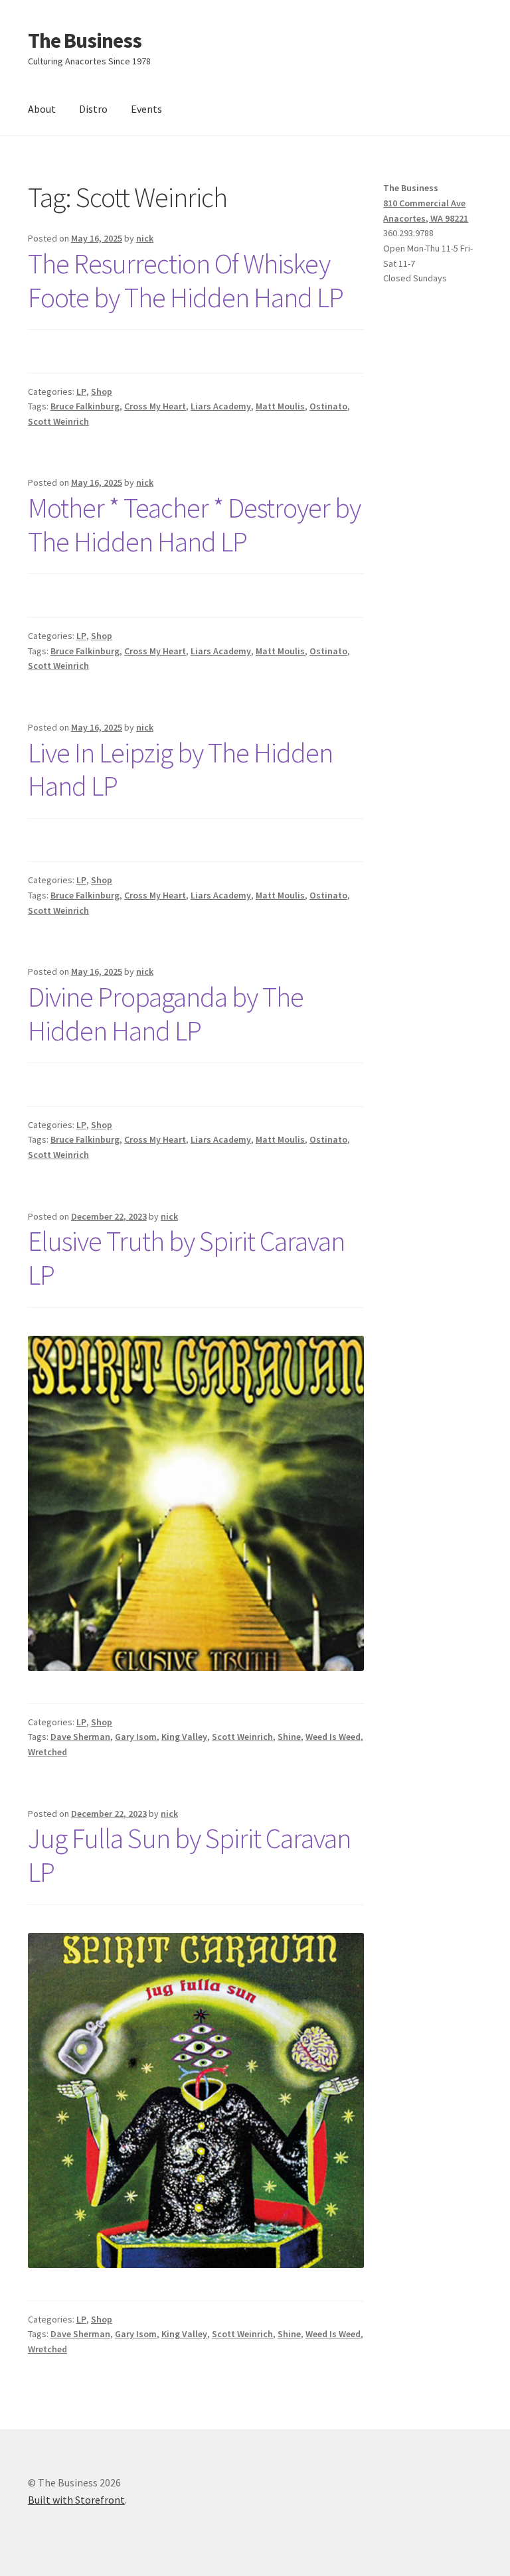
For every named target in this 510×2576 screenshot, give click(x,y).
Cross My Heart (155, 406)
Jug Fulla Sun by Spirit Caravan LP (189, 1855)
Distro (93, 109)
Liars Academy (221, 406)
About (42, 109)
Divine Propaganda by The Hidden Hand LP (166, 1014)
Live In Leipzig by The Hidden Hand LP (180, 769)
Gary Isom (136, 1737)
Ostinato (328, 406)
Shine (289, 1737)
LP (81, 392)
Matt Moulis (280, 406)
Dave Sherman (80, 1737)
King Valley (184, 1737)
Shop (102, 392)
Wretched (47, 1752)
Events (146, 109)
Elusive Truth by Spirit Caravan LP (186, 1258)
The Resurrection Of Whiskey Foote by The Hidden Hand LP (186, 280)
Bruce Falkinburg (85, 406)
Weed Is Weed (333, 1737)
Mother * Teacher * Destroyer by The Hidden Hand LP (194, 525)
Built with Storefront (76, 2500)
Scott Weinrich (58, 421)
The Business (85, 40)
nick (145, 238)
